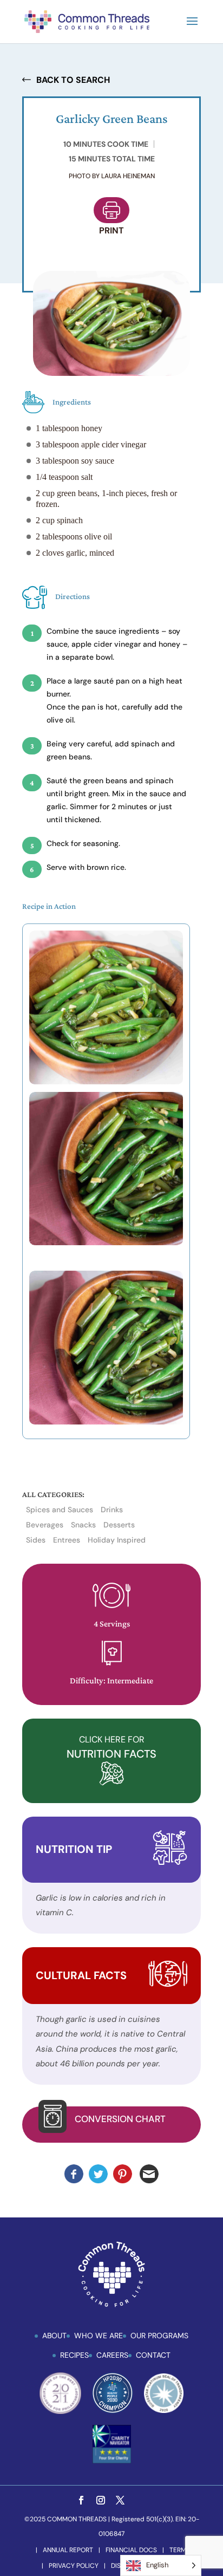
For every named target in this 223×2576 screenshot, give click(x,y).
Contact (153, 2355)
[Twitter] (120, 2501)
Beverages (45, 1525)
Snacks (83, 1525)
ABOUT (54, 2336)
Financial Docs (131, 2550)
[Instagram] (101, 2501)
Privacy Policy (74, 2566)
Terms (180, 2550)
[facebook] (81, 2501)
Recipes (74, 2355)
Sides (36, 1540)
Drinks (112, 1510)
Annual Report (68, 2550)
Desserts (119, 1525)
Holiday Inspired (117, 1540)
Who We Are (99, 2336)
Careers (112, 2355)
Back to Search (73, 80)
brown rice (104, 867)
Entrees (67, 1540)
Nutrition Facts (111, 1747)
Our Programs (159, 2336)
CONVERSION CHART (120, 2119)
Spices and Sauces (60, 1510)
